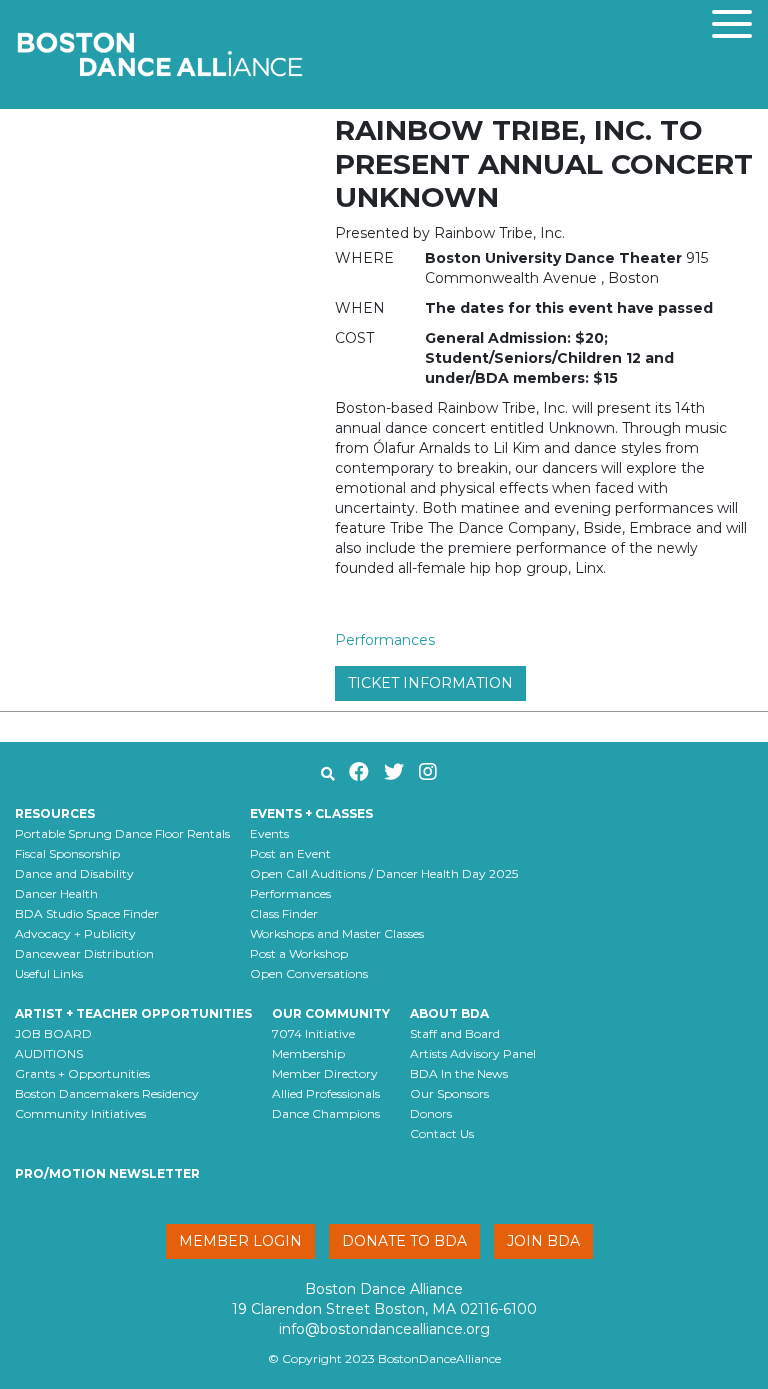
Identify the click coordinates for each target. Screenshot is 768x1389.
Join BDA (543, 1241)
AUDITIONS (49, 1053)
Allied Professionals (326, 1093)
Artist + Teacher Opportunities (133, 1013)
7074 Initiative (313, 1033)
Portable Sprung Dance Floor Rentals (122, 833)
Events (269, 833)
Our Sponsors (449, 1093)
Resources (55, 813)
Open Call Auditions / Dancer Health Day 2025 (384, 873)
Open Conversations (309, 973)
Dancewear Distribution (84, 953)
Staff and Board (455, 1033)
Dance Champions (326, 1113)
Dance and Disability (74, 873)
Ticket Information (430, 683)
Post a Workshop (299, 953)
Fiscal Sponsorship (67, 853)
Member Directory (325, 1073)
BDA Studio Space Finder (87, 913)
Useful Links (49, 973)
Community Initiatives (80, 1113)
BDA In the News (459, 1073)
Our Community (331, 1013)
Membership (308, 1053)
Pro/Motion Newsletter (107, 1173)
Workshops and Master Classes (337, 933)
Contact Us (442, 1133)
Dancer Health (56, 893)
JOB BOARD (53, 1033)
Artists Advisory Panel (473, 1053)
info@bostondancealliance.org (384, 1329)
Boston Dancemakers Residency (107, 1093)
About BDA (449, 1013)
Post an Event (290, 853)
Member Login (240, 1241)
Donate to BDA (404, 1241)
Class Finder (284, 913)
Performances (385, 640)
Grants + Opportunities (82, 1073)
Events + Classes (311, 813)
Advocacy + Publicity (75, 933)
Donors (431, 1113)
